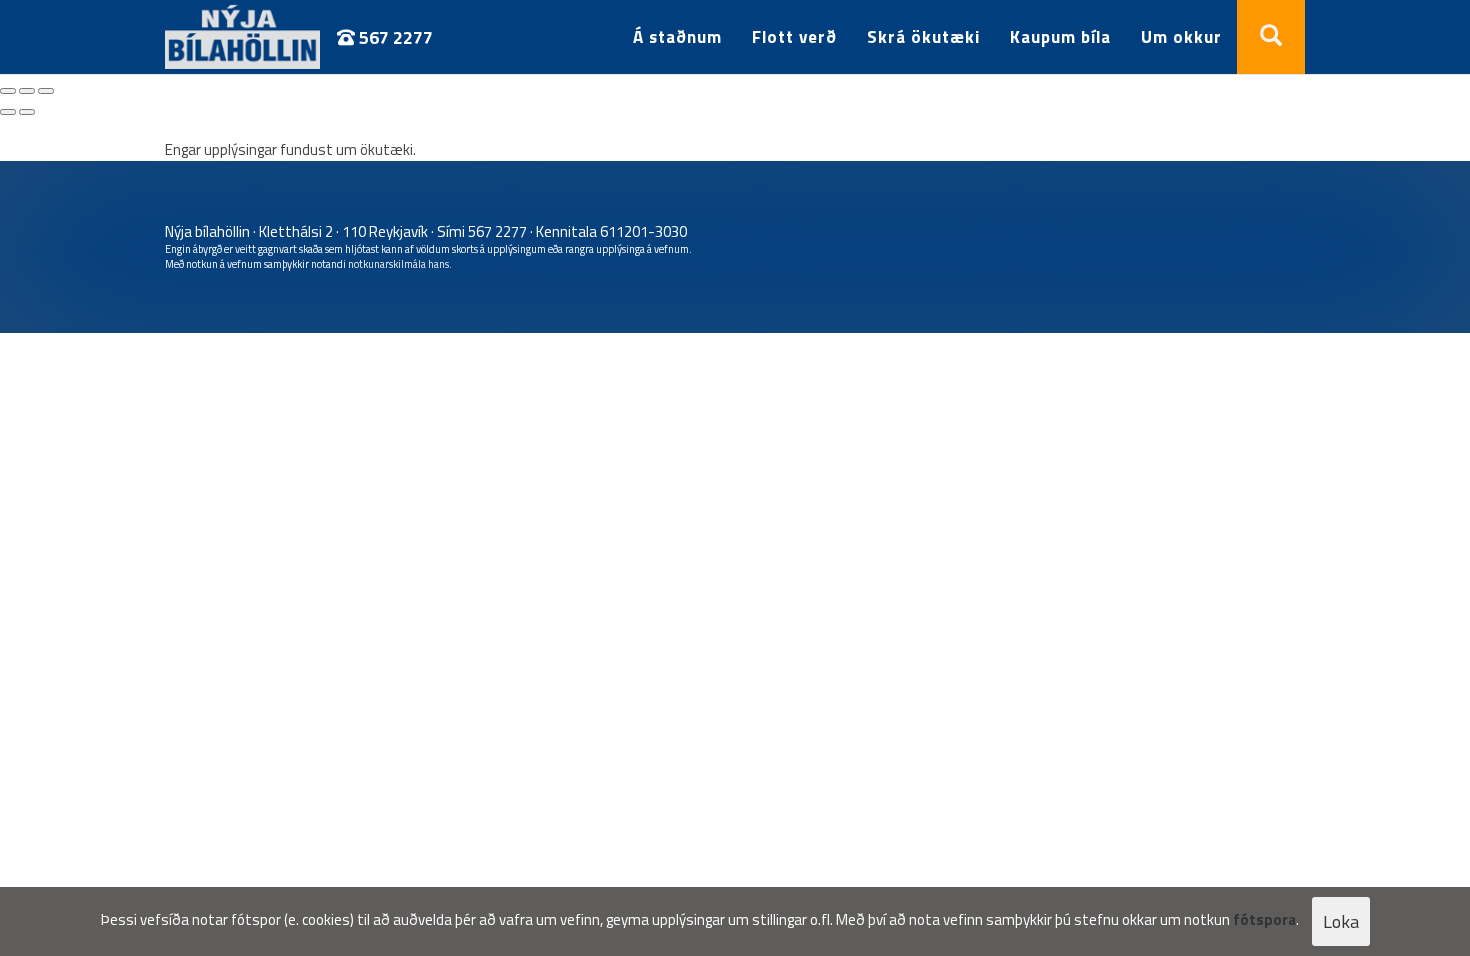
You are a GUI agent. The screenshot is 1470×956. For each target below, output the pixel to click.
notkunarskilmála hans (398, 264)
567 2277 (394, 37)
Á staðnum (677, 37)
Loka (1341, 921)
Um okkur (1181, 37)
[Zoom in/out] (46, 91)
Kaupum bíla (1060, 37)
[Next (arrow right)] (27, 112)
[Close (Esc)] (8, 91)
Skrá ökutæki (923, 37)
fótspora (1264, 919)
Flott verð (794, 37)
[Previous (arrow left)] (8, 112)
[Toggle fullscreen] (27, 91)
